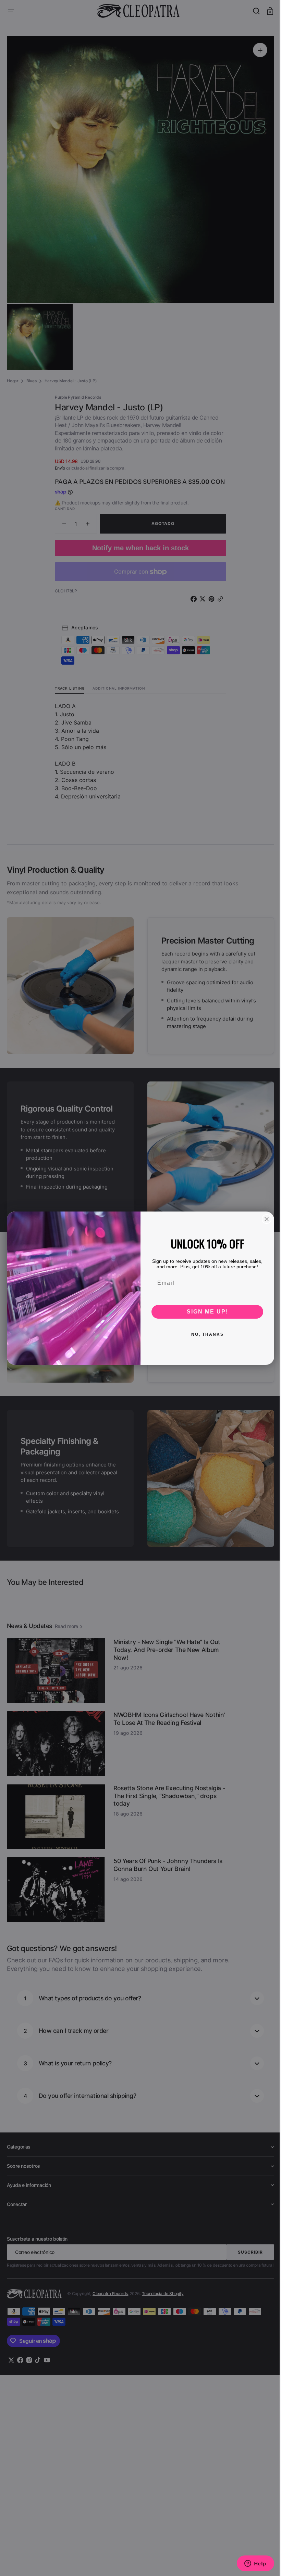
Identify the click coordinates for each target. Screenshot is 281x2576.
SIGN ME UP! (205, 1312)
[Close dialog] (264, 1219)
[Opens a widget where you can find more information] (250, 2564)
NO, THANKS (205, 1334)
